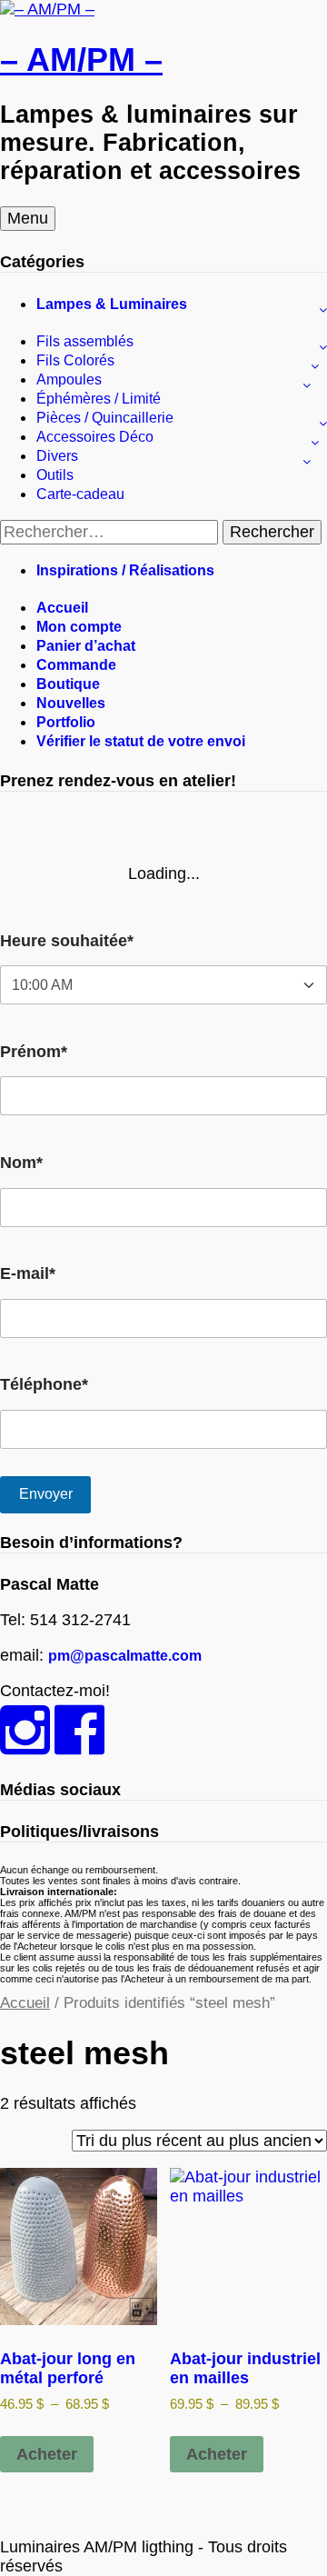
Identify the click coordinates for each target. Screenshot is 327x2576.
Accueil (62, 608)
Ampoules (69, 379)
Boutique (68, 684)
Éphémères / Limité (99, 399)
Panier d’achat (86, 646)
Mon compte (79, 627)
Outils (55, 475)
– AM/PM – (81, 60)
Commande (76, 665)
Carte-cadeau (80, 494)
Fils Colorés (75, 360)
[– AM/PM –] (47, 9)
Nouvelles (71, 703)
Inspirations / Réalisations (125, 570)
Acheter (47, 2454)
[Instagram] (25, 1746)
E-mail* (28, 1273)
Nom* (21, 1163)
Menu (28, 218)
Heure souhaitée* (67, 941)
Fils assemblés (85, 341)
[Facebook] (79, 1746)
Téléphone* (44, 1384)
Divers (57, 456)
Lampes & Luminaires (112, 304)
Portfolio (66, 722)
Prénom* (34, 1052)
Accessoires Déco (95, 437)
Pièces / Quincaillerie (105, 418)
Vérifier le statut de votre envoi (141, 741)
